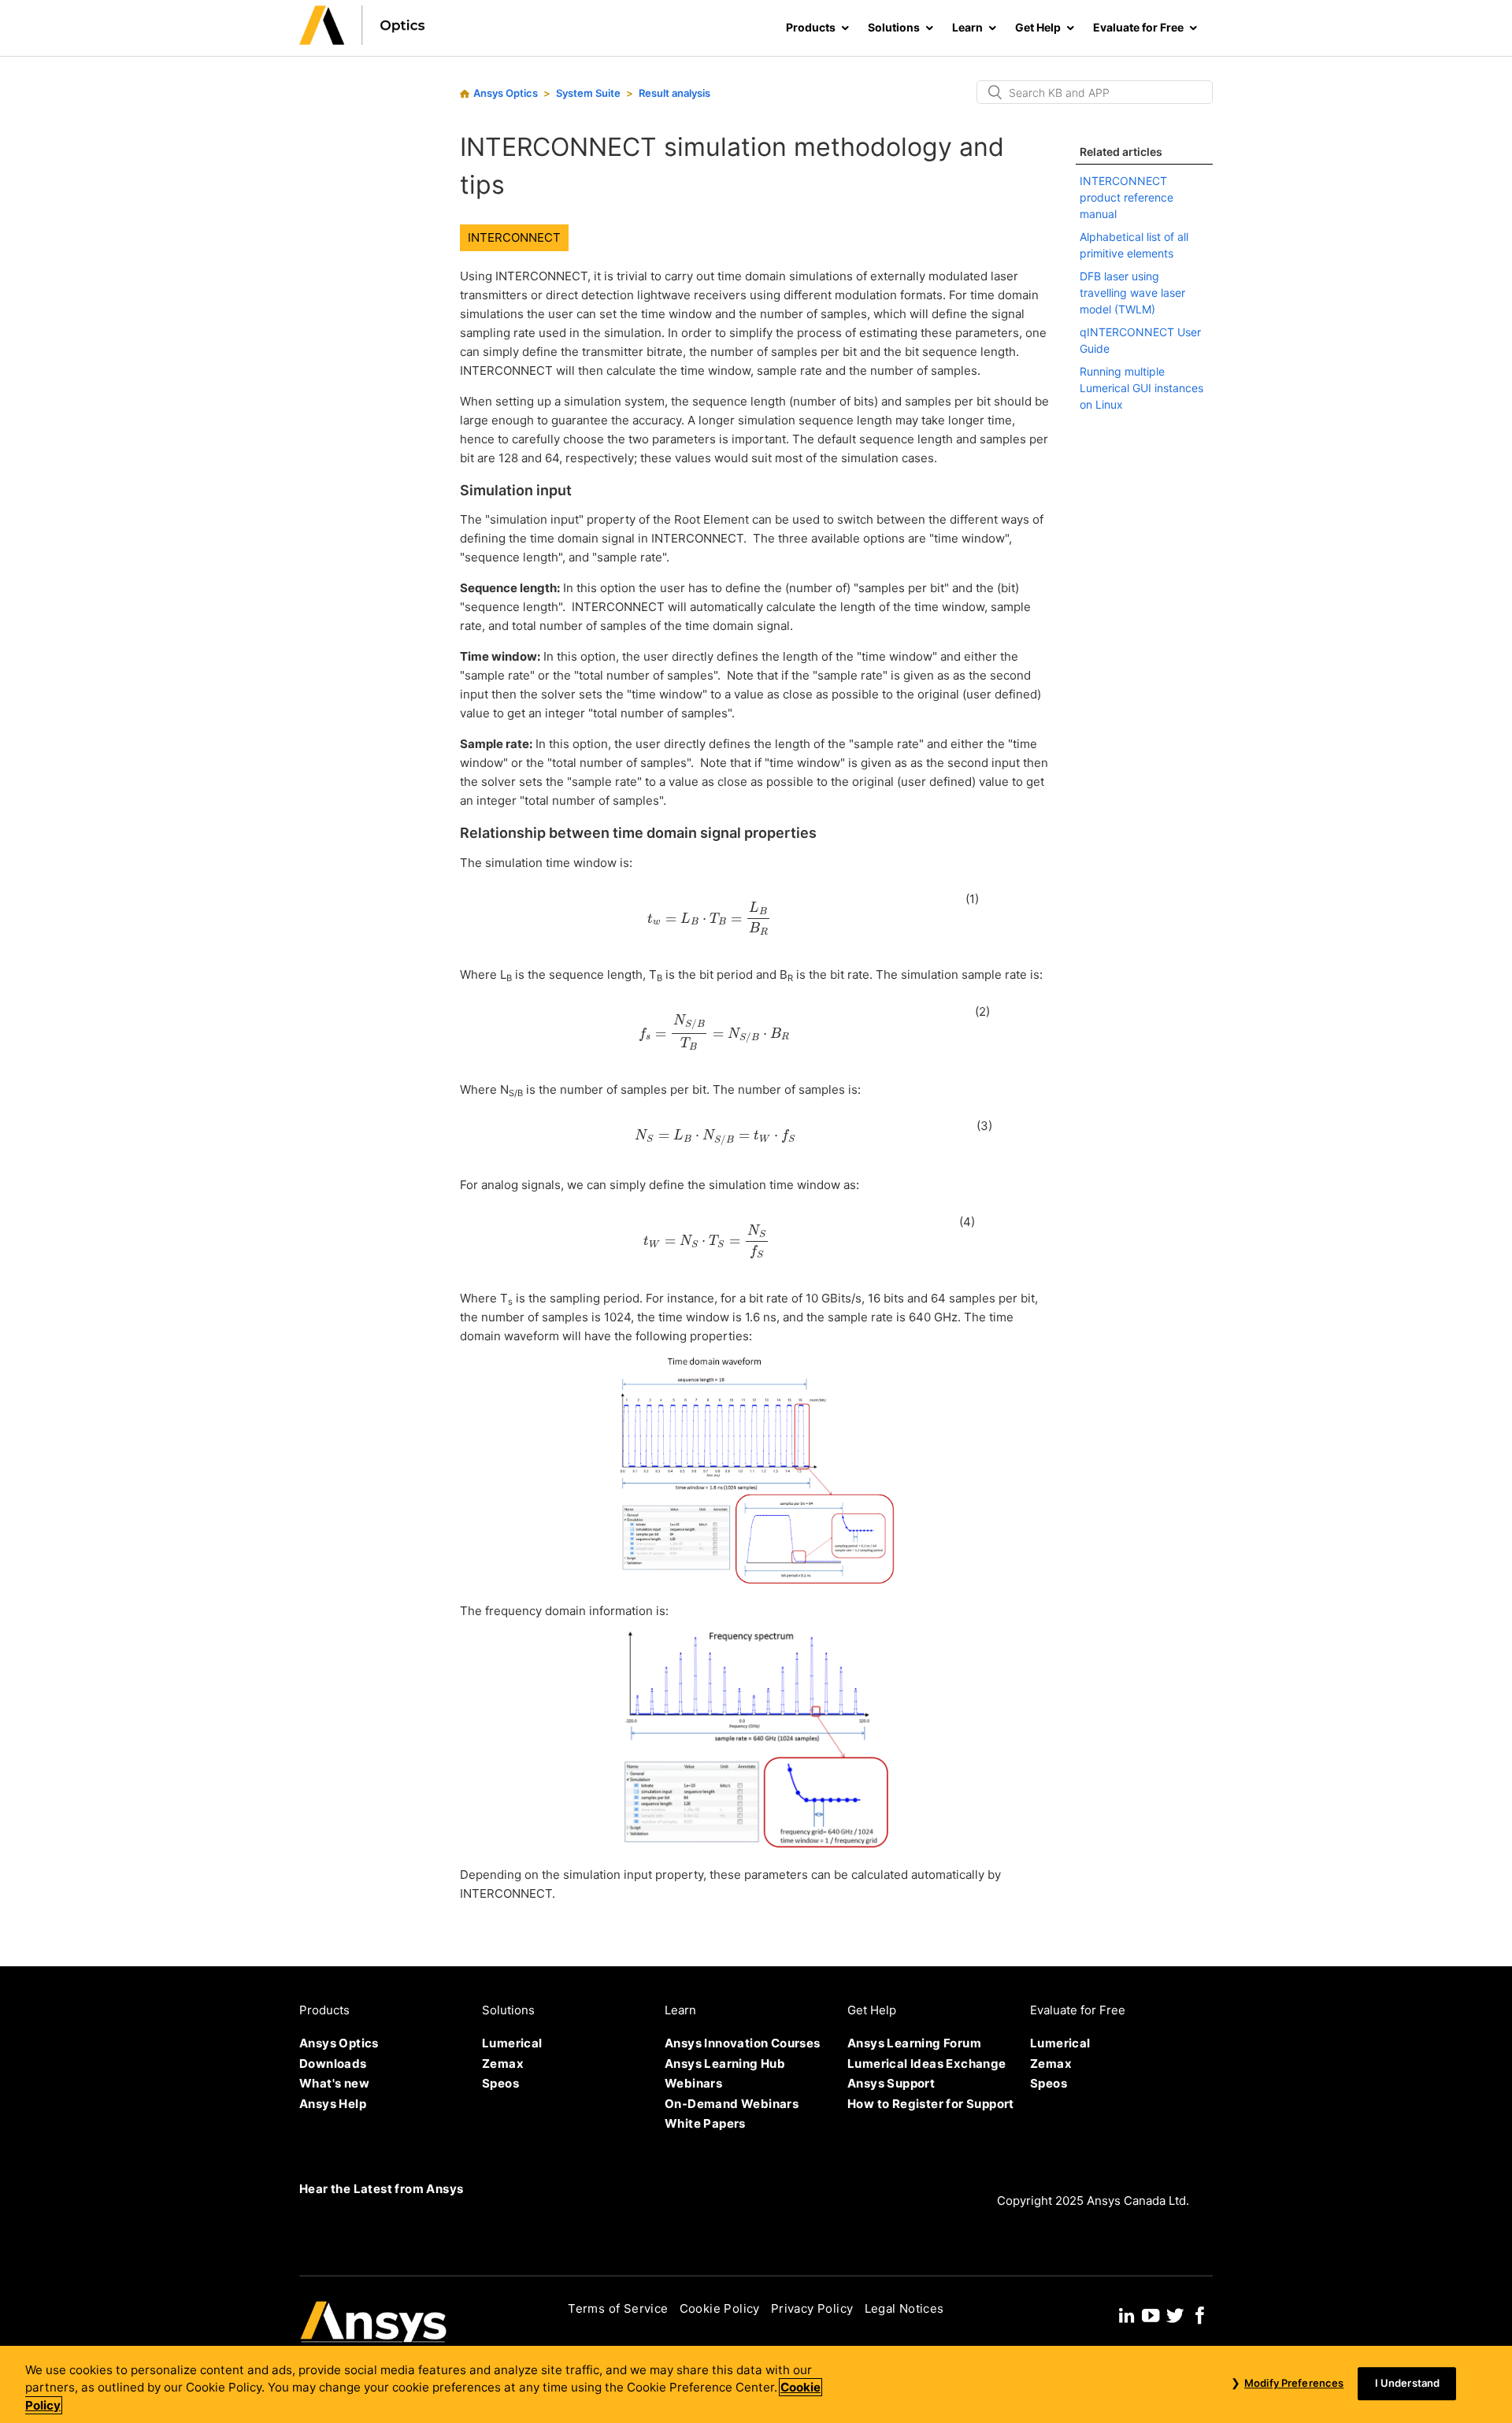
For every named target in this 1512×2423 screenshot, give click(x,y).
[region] (756, 2384)
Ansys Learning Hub (725, 2064)
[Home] (362, 41)
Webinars (693, 2083)
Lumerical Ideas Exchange (927, 2064)
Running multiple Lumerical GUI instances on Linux (1141, 388)
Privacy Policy (812, 2308)
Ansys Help (333, 2104)
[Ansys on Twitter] (1175, 2313)
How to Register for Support (931, 2104)
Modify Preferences (1294, 2383)
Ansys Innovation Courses (743, 2043)
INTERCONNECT (514, 237)
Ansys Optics (506, 93)
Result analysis (674, 93)
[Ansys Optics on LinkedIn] (1127, 2313)
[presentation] (709, 919)
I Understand (1408, 2383)
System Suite (588, 93)
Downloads (333, 2064)
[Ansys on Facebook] (1200, 2313)
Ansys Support (891, 2083)
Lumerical (512, 2043)
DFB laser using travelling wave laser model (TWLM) (1132, 293)
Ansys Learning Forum (914, 2043)
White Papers (705, 2123)
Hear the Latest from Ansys (381, 2189)
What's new (334, 2083)
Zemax (503, 2064)
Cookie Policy (720, 2308)
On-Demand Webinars (732, 2104)
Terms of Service (618, 2308)
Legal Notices (904, 2308)
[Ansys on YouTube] (1151, 2313)
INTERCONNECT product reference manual (1127, 197)
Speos (500, 2083)
